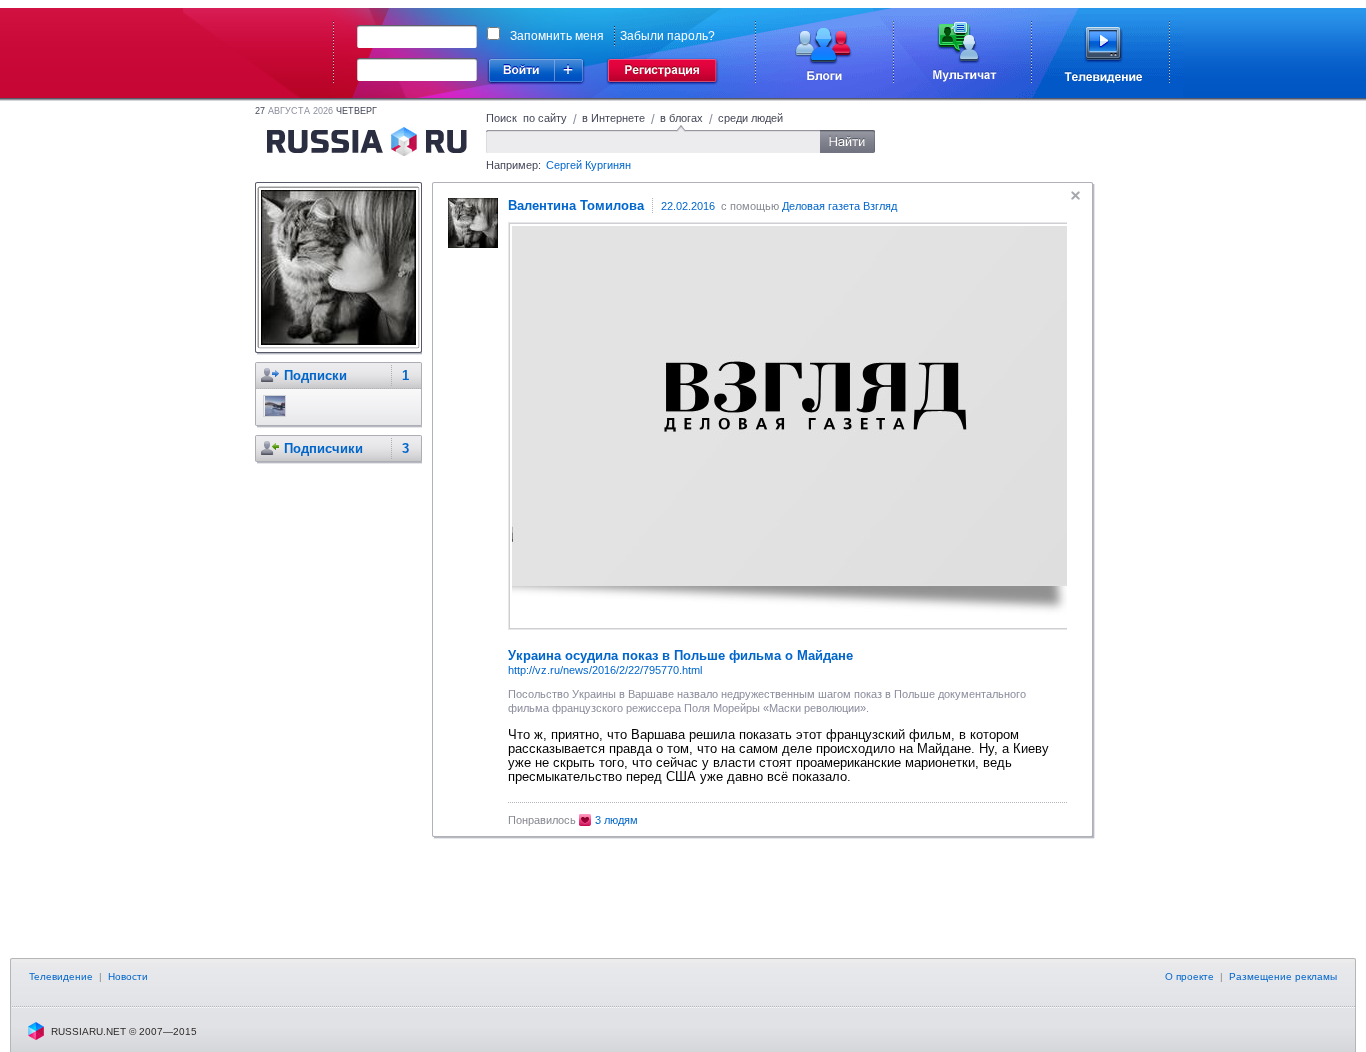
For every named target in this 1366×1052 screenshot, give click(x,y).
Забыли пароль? (667, 36)
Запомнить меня (557, 36)
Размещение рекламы (1283, 976)
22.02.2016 (688, 206)
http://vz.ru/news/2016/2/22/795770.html (605, 670)
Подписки (315, 375)
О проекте (1189, 976)
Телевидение (61, 976)
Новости (128, 976)
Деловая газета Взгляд (839, 206)
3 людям (616, 820)
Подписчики (323, 448)
